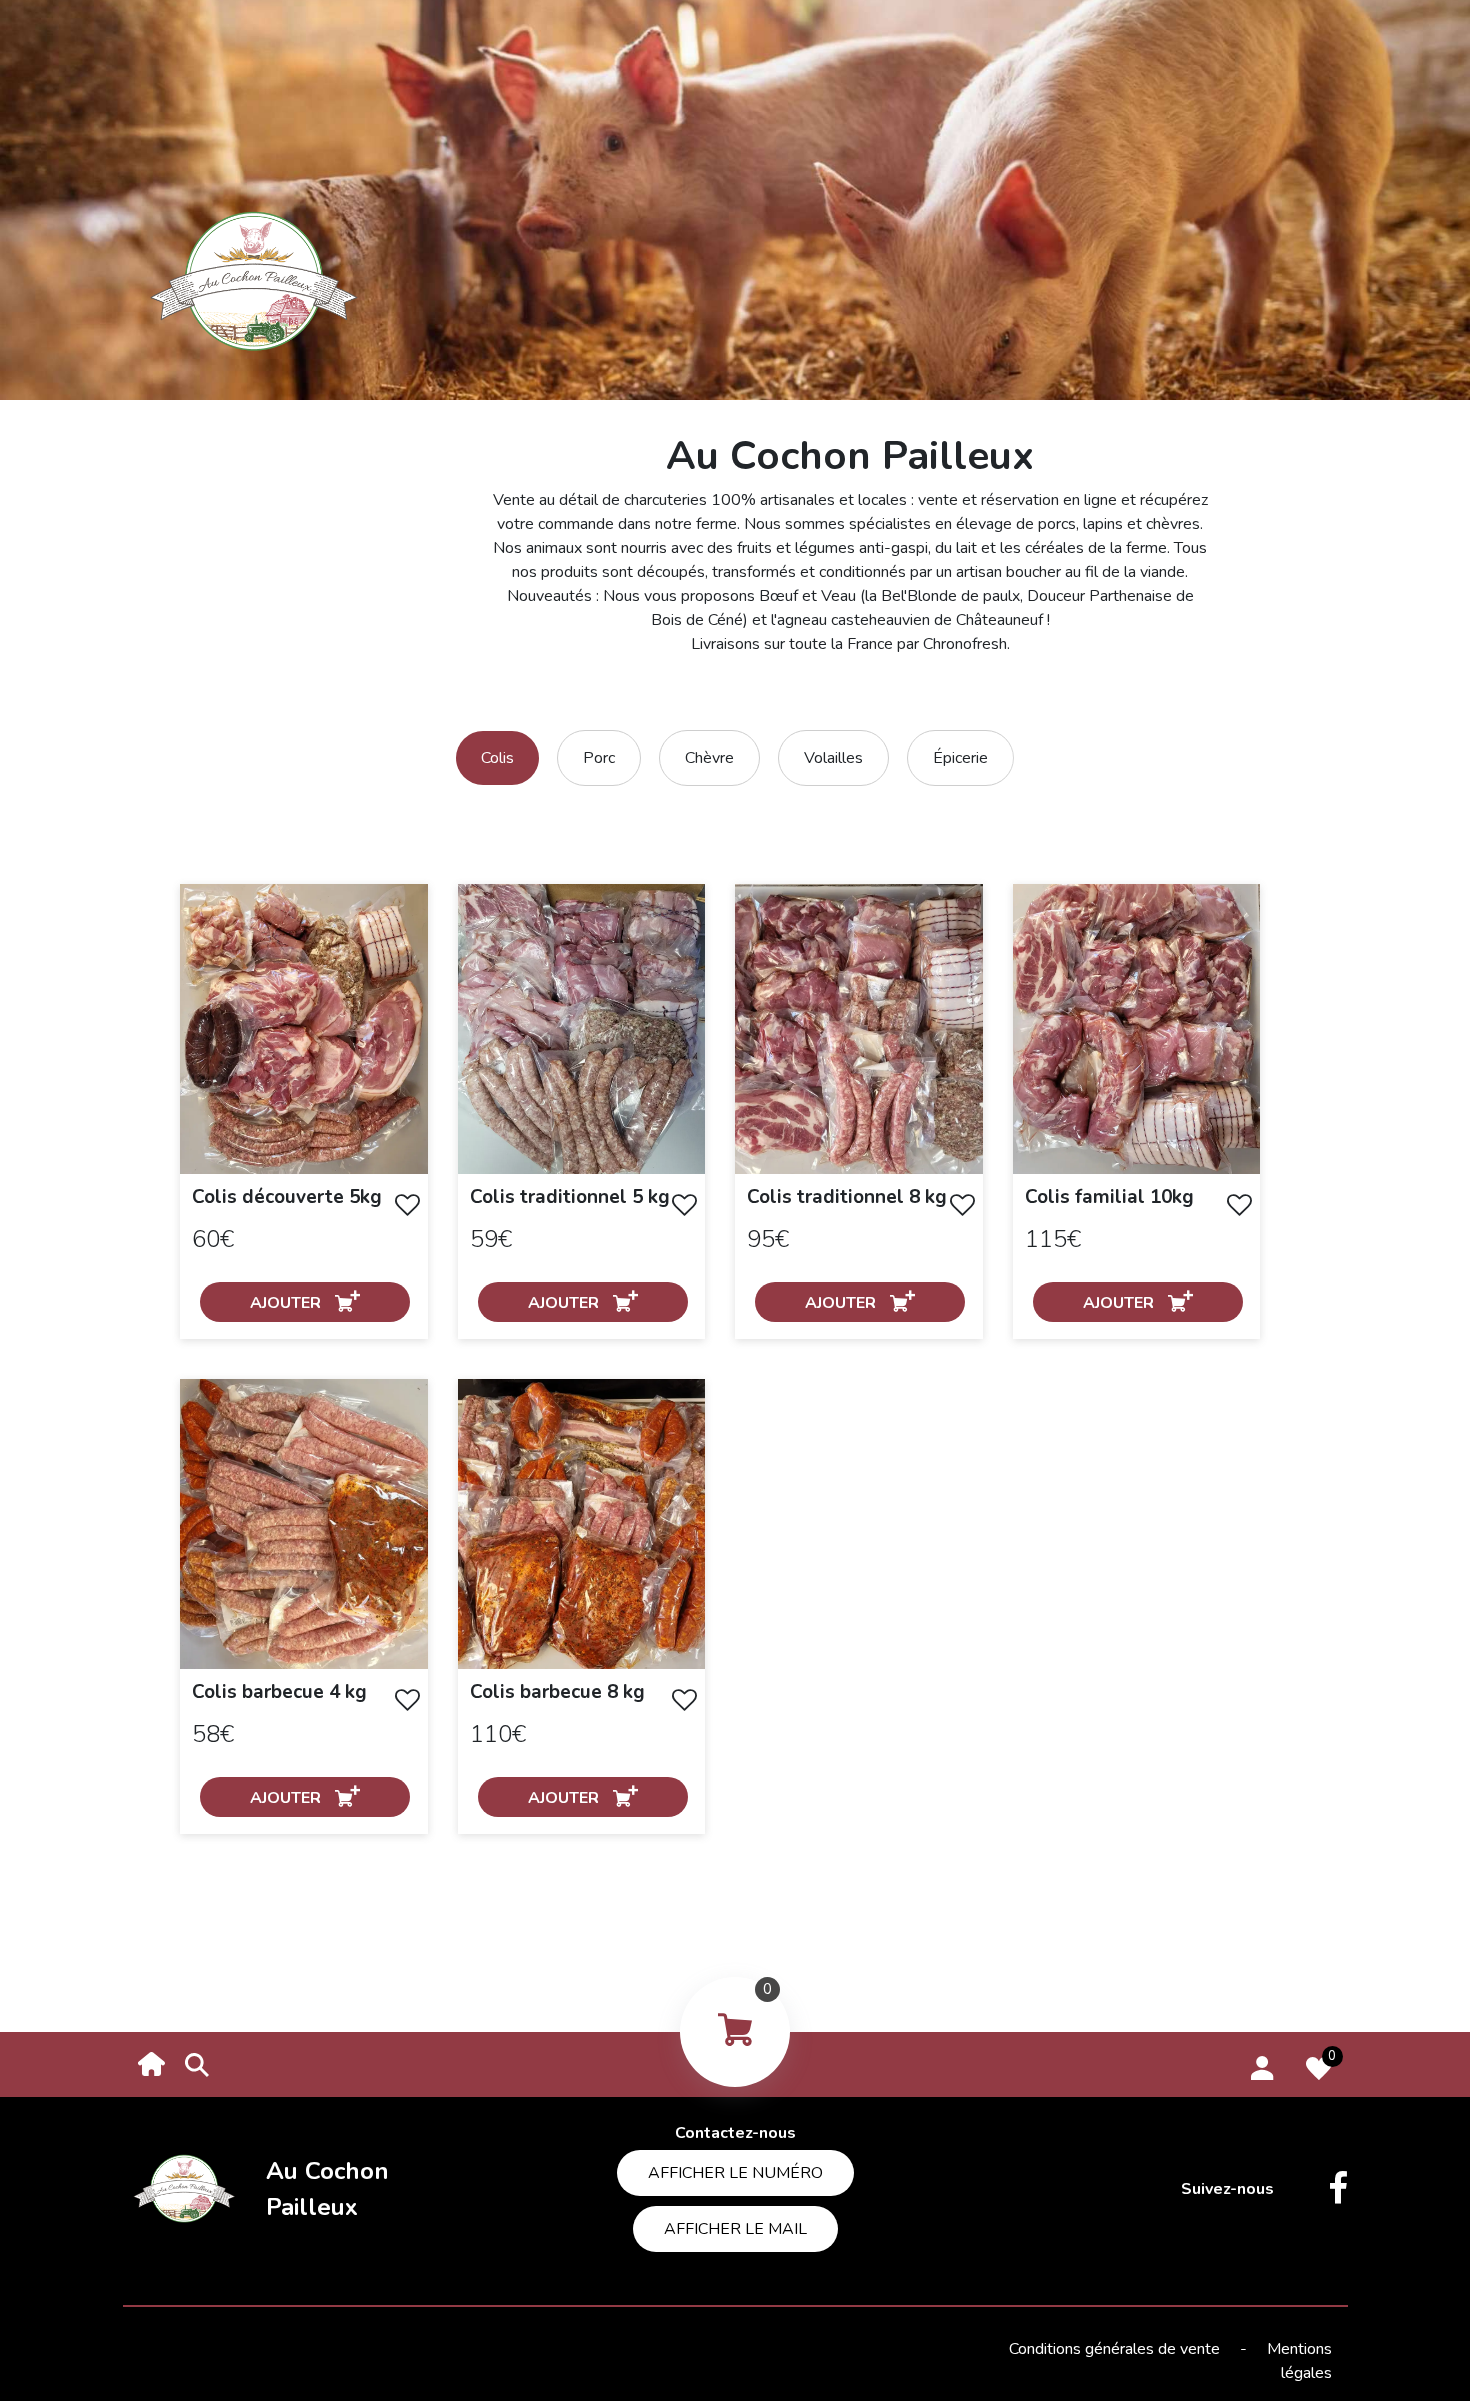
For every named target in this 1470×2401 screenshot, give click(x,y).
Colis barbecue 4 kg (279, 1692)
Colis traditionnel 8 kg (847, 1197)
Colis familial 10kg (1109, 1197)
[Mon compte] (1262, 2064)
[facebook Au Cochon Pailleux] (1323, 2189)
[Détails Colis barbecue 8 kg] (582, 1523)
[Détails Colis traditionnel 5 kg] (582, 1028)
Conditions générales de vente (1116, 2349)
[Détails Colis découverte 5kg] (304, 1028)
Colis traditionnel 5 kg (570, 1197)
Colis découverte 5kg (287, 1197)
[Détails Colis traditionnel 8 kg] (859, 1028)
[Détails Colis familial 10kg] (1137, 1028)
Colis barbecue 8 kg (557, 1692)
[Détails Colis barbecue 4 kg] (304, 1523)
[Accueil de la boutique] (152, 2063)
